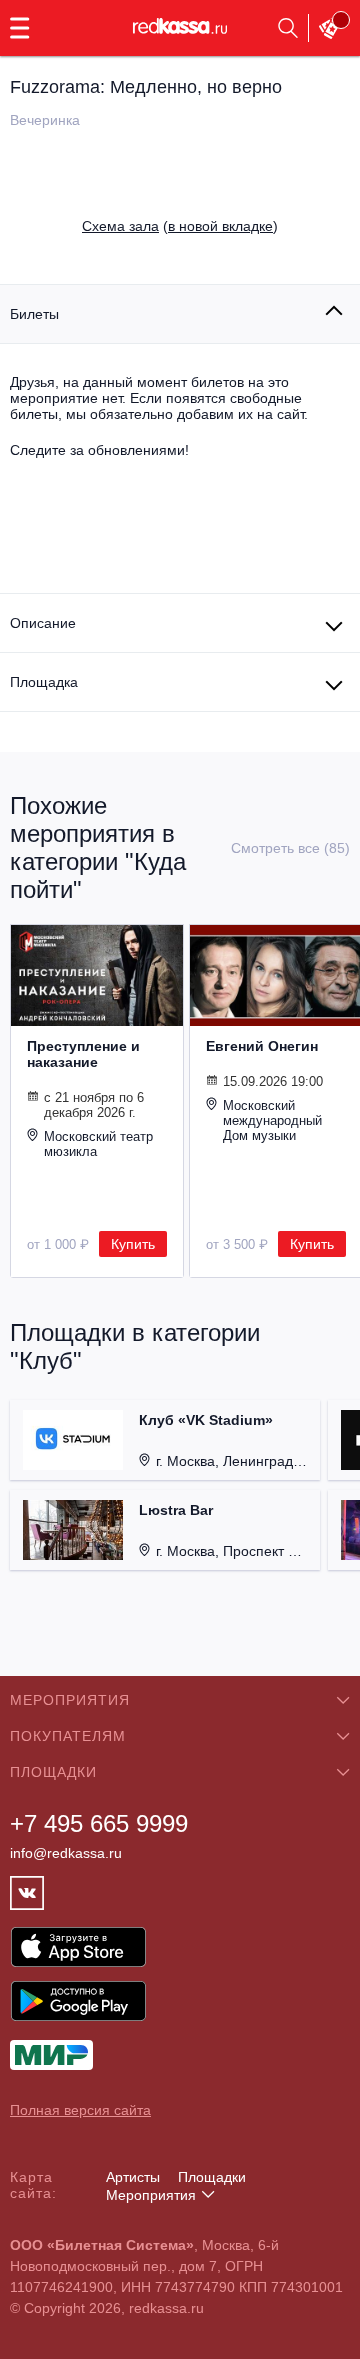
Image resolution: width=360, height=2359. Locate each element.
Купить (133, 1244)
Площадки (212, 2177)
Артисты (133, 2177)
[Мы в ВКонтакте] (27, 1893)
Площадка (44, 682)
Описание (43, 623)
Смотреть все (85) (290, 848)
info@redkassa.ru (66, 1853)
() (180, 226)
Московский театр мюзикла (98, 1144)
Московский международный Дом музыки (272, 1120)
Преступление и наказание (83, 1054)
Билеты (34, 314)
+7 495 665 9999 (99, 1823)
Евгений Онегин (262, 1046)
